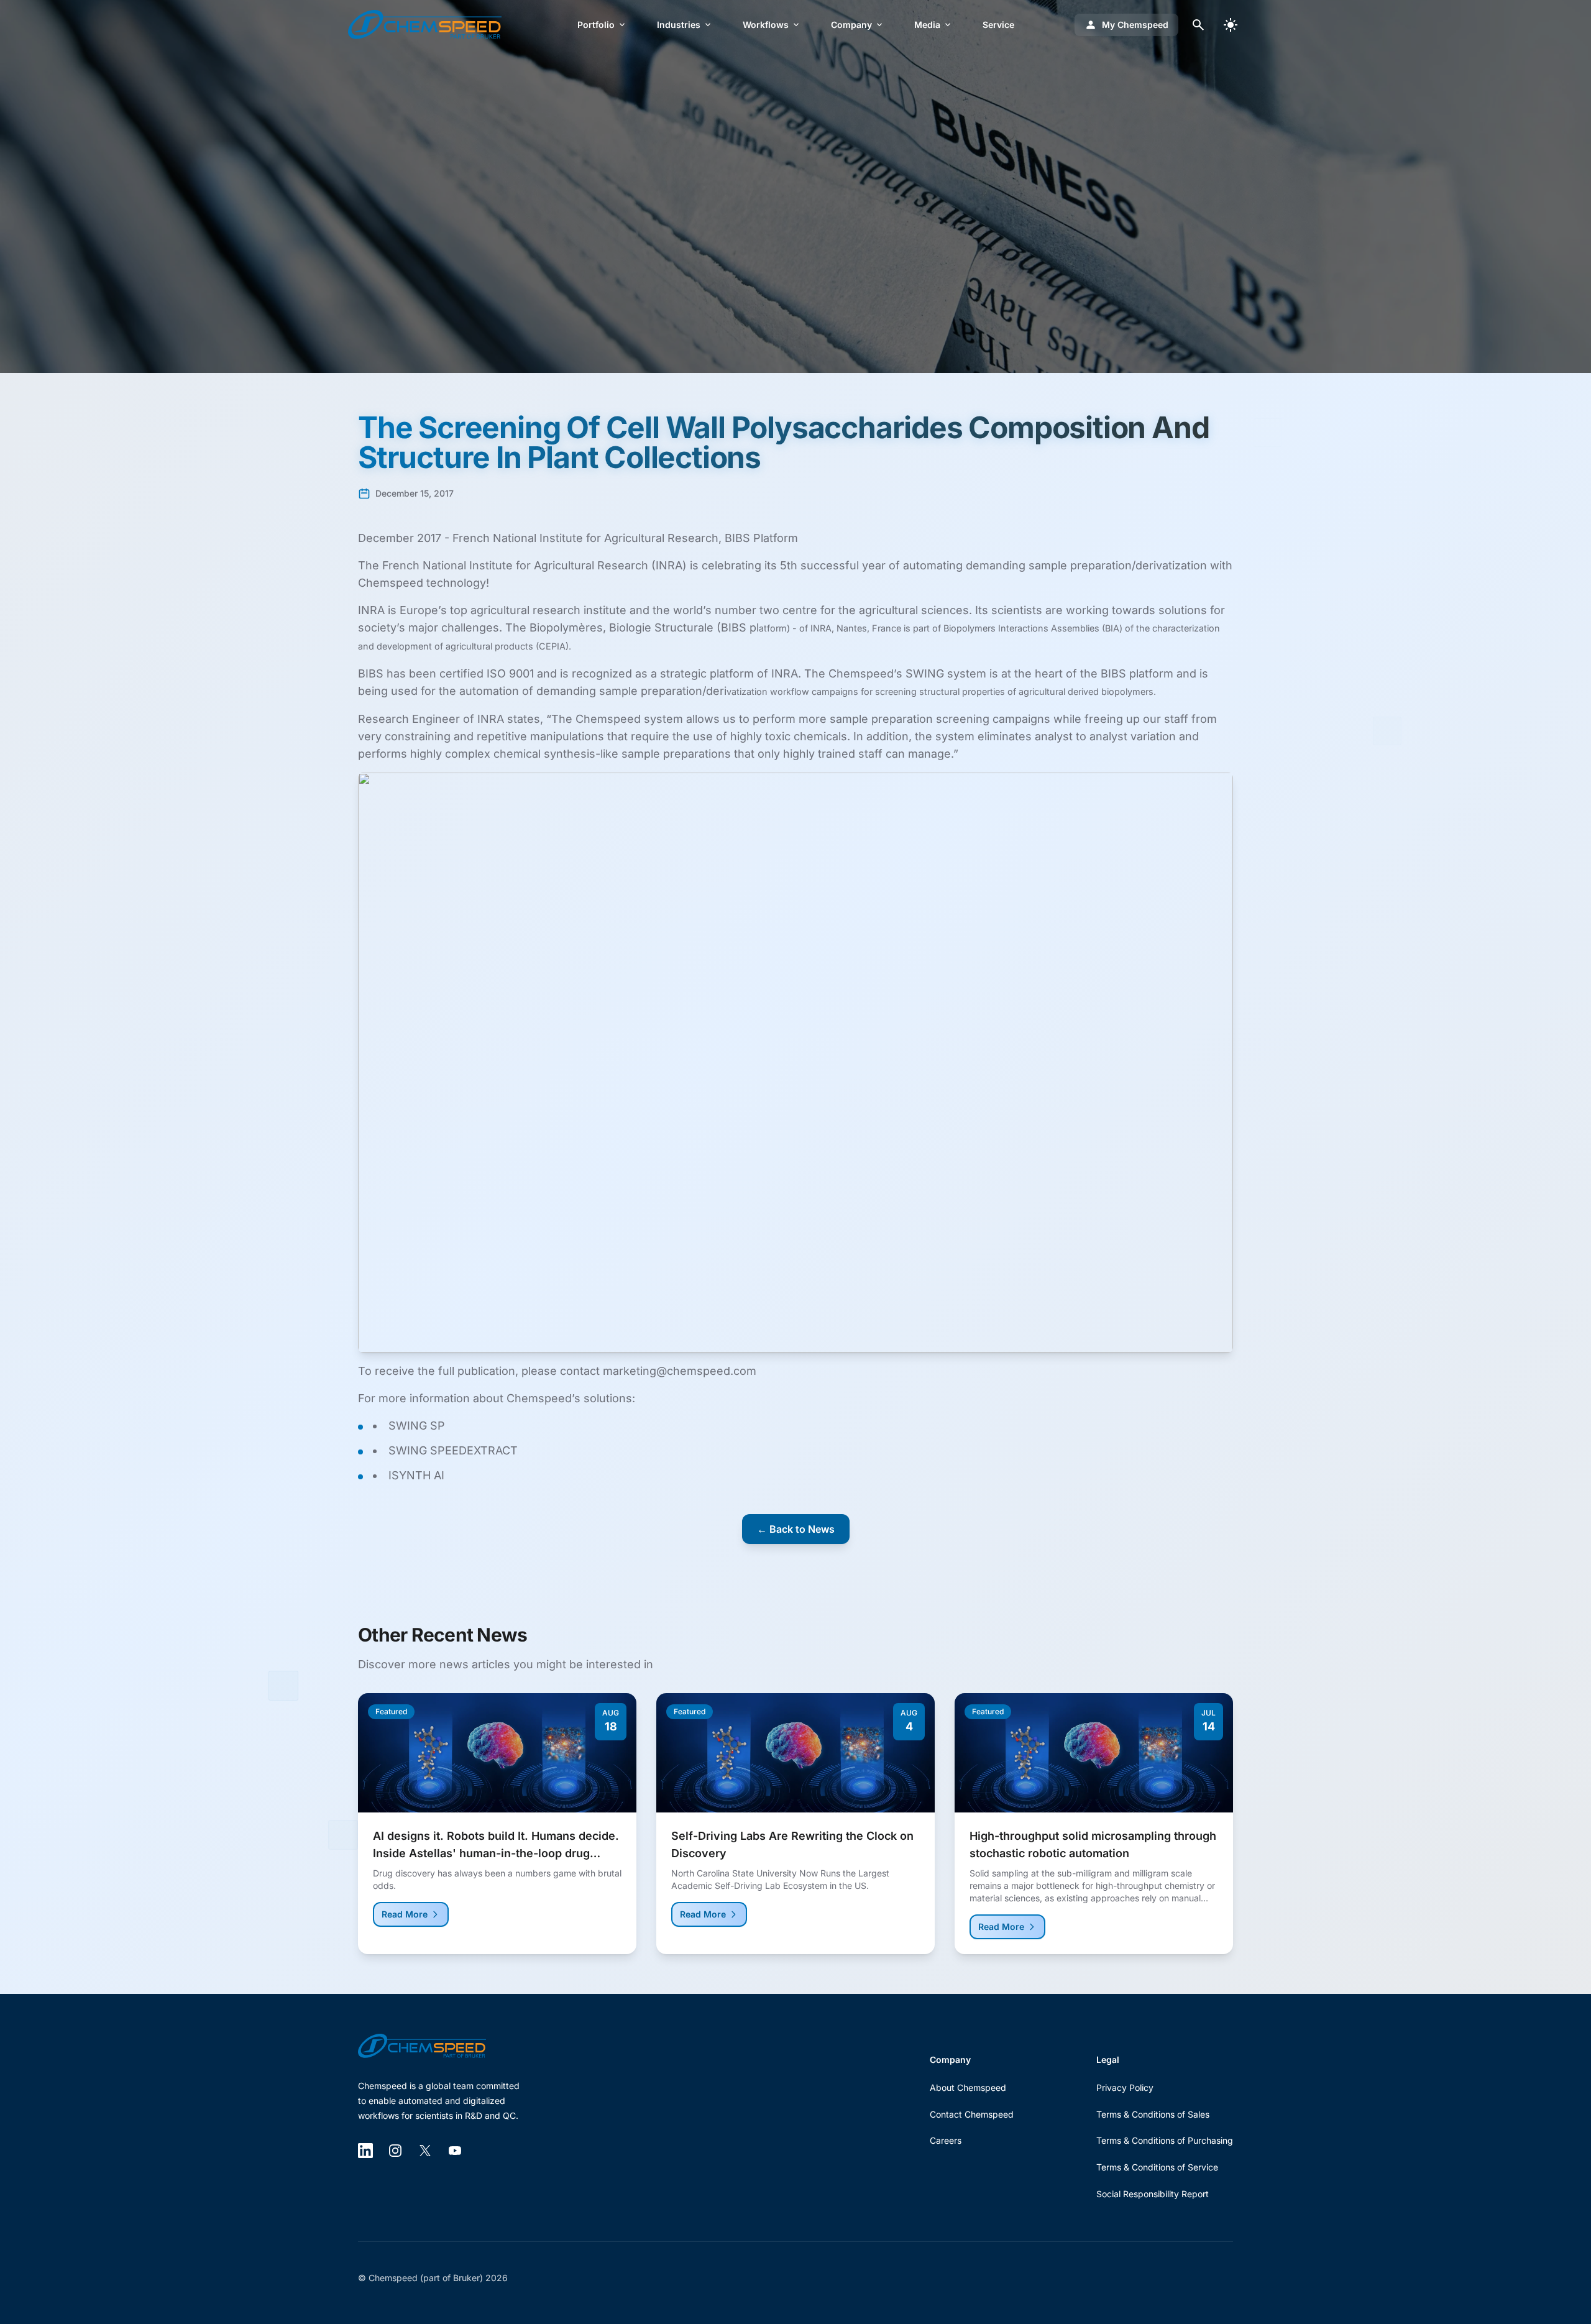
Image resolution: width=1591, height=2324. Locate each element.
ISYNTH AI (416, 1475)
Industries (679, 25)
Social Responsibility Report (1153, 2194)
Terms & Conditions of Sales (1153, 2114)
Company (851, 25)
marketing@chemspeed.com (680, 1371)
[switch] (1231, 25)
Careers (946, 2140)
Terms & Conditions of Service (1157, 2167)
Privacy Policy (1125, 2087)
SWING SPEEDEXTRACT (453, 1450)
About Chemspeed (968, 2087)
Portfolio (596, 25)
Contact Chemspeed (972, 2114)
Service (998, 25)
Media (927, 25)
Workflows (766, 25)
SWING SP (417, 1426)
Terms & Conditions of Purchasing (1165, 2140)
